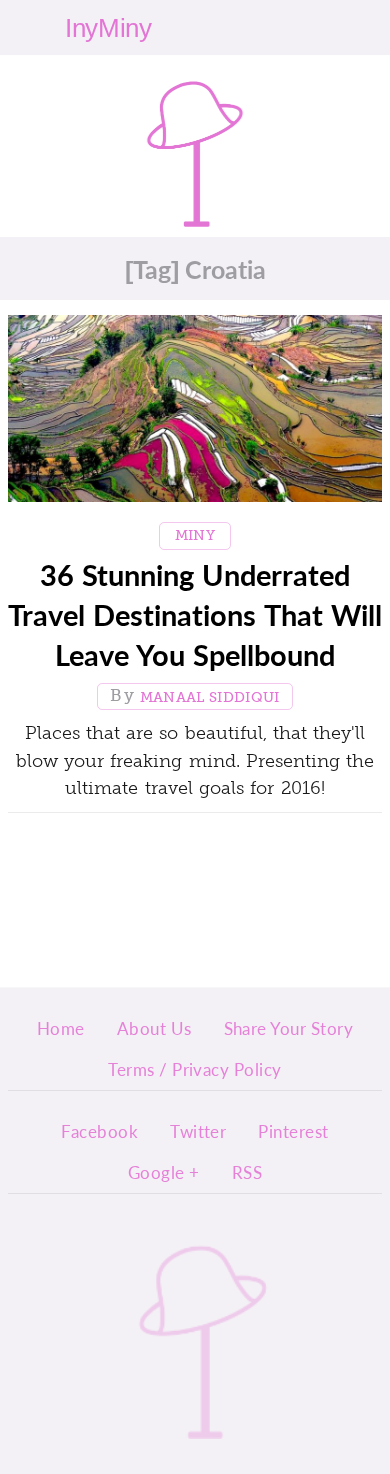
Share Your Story (289, 1028)
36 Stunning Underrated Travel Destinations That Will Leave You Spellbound (195, 614)
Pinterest (293, 1131)
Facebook (99, 1131)
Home (61, 1028)
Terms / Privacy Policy (195, 1069)
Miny (195, 535)
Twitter (198, 1131)
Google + (164, 1172)
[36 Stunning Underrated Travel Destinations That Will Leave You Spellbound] (195, 413)
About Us (154, 1028)
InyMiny (203, 1306)
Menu (343, 27)
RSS (247, 1172)
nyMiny (194, 142)
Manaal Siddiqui (210, 697)
